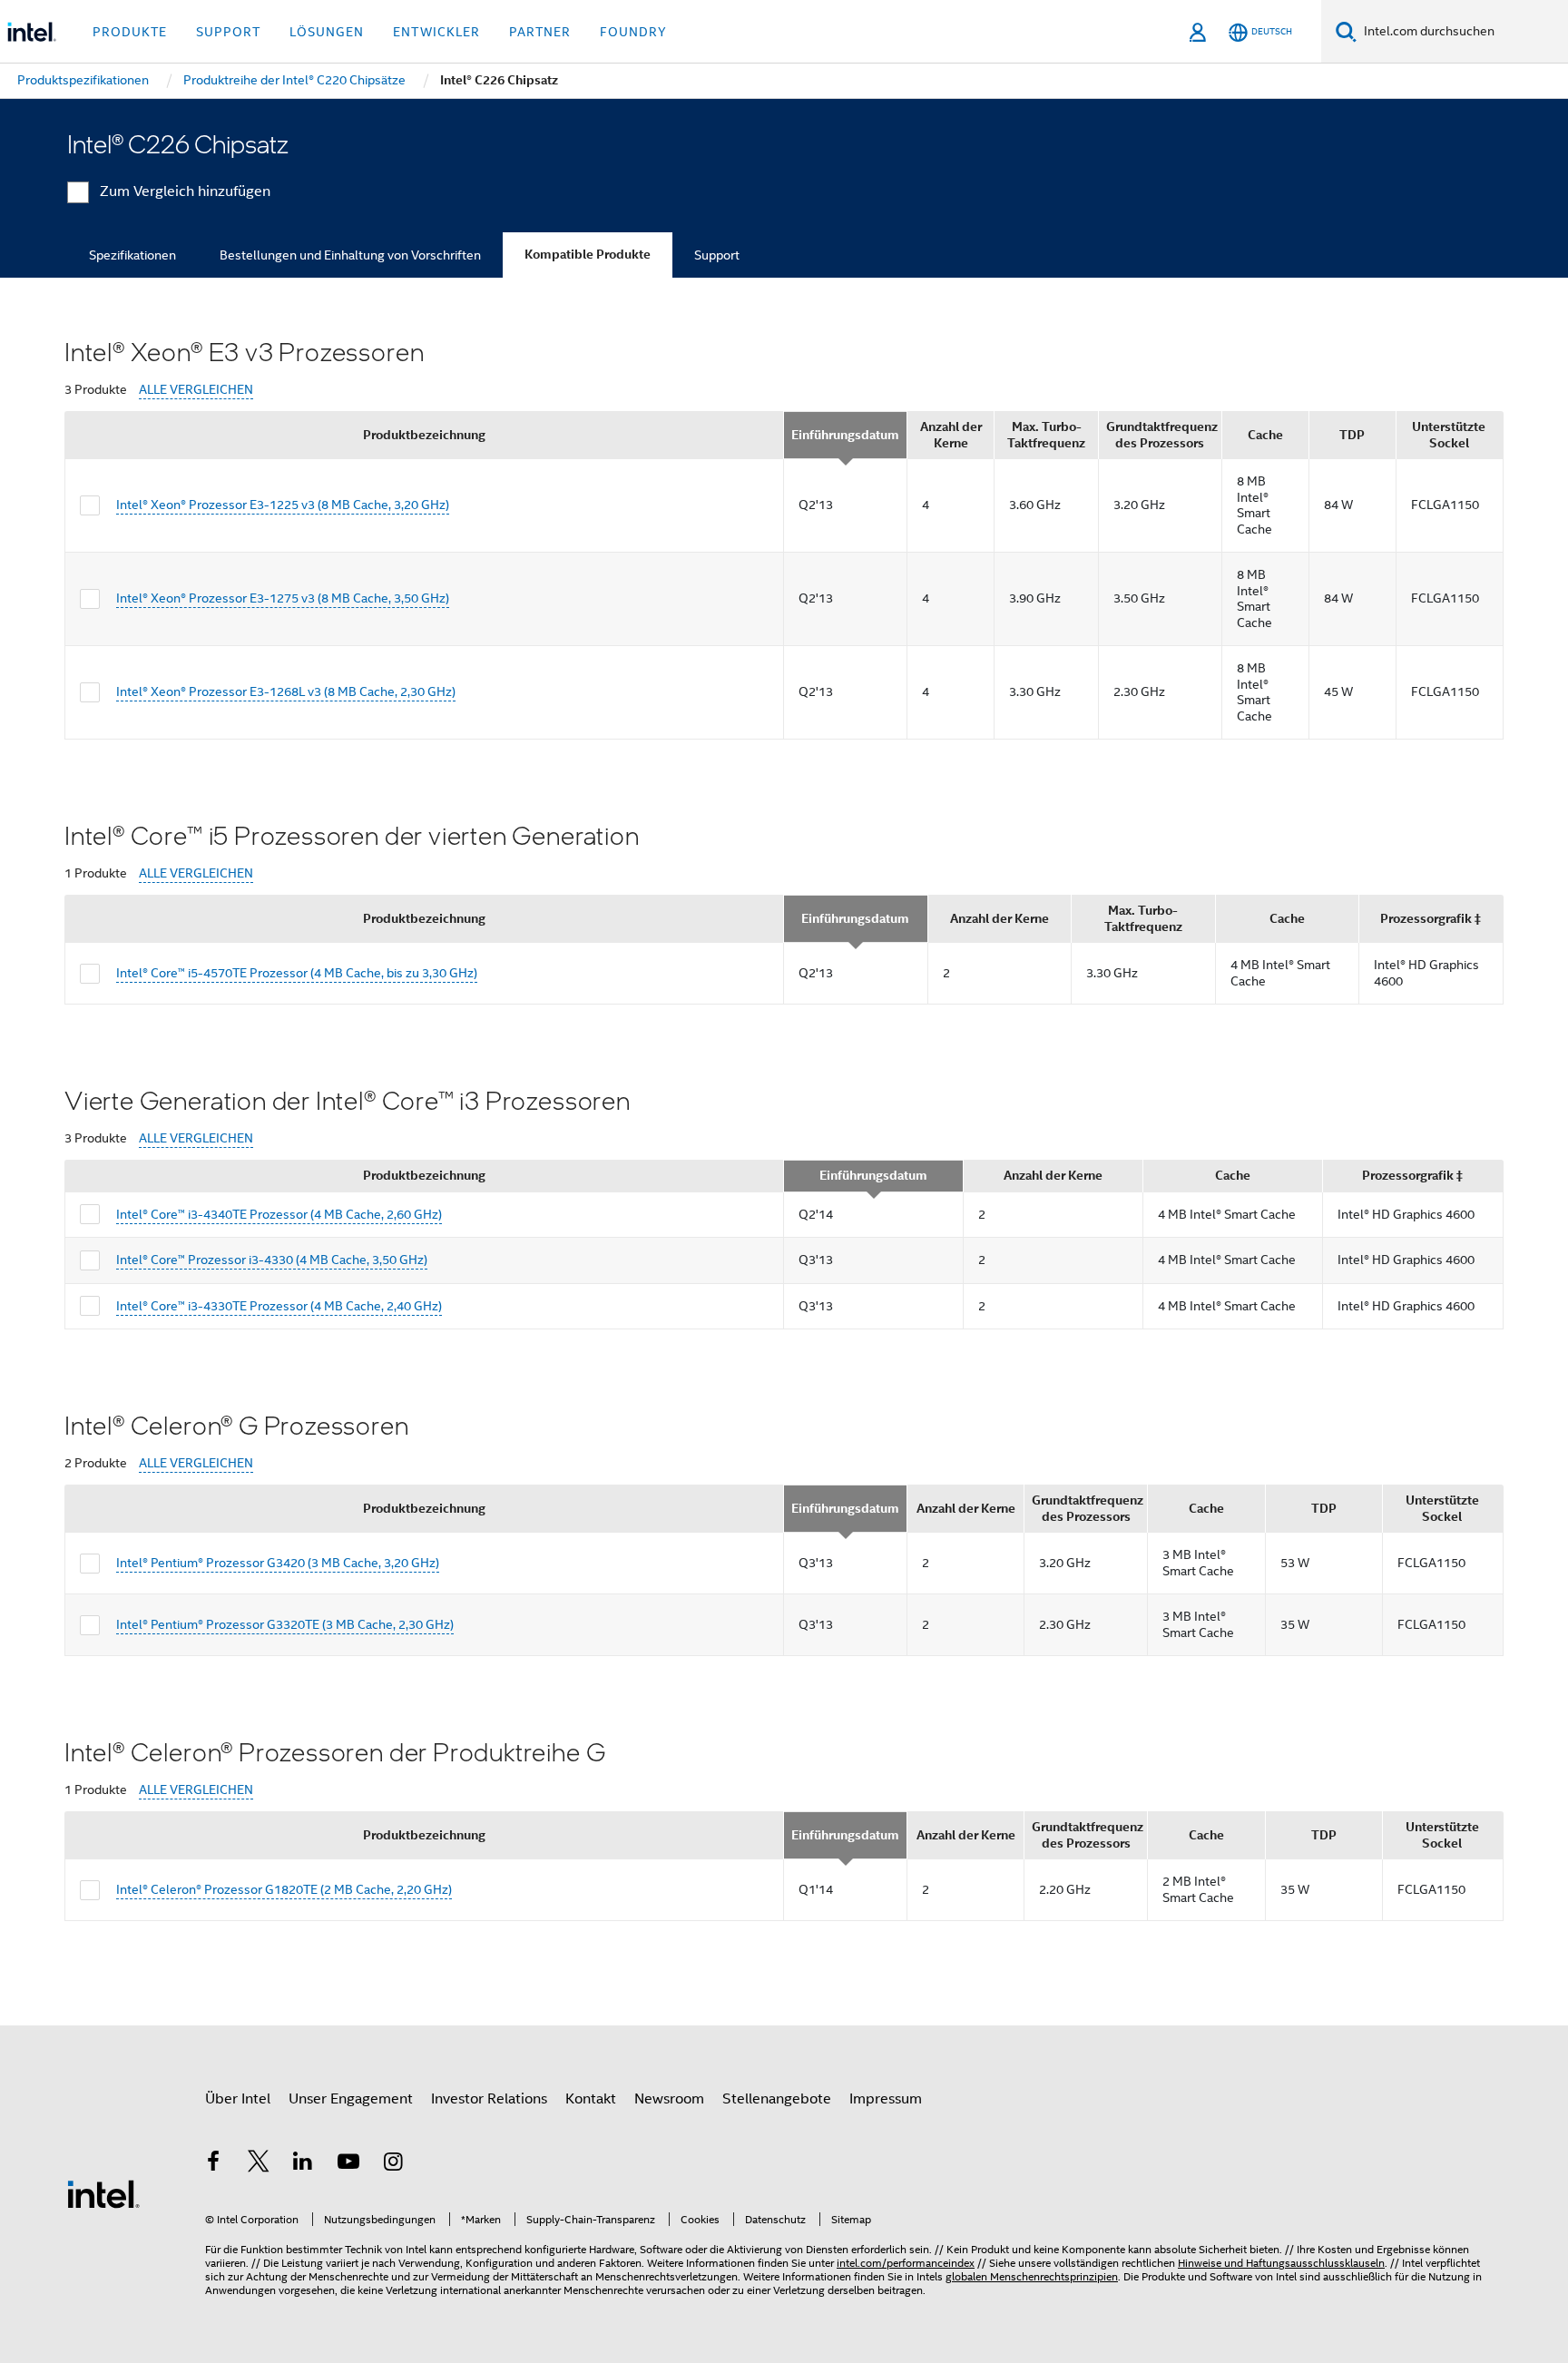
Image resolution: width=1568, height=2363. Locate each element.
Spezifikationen (132, 255)
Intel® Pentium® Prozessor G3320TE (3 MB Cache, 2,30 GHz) (285, 1624)
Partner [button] (540, 32)
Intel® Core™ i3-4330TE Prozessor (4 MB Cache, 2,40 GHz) (279, 1306)
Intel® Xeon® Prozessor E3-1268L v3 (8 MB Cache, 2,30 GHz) (286, 691)
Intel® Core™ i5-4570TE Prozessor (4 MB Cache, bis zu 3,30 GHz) (297, 973)
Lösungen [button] (327, 32)
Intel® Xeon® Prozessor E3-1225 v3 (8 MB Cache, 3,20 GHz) (283, 505)
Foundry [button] (633, 32)
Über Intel (238, 2099)
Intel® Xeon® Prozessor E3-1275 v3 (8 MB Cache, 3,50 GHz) (283, 598)
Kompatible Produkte (588, 255)
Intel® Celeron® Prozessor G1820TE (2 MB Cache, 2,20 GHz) (284, 1889)
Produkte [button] (130, 32)
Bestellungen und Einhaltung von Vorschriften (350, 255)
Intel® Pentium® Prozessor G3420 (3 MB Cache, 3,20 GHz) (278, 1563)
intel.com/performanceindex (906, 2263)
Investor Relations (489, 2099)
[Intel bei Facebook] (213, 2164)
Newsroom (669, 2099)
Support (717, 255)
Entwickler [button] (436, 32)
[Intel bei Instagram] (393, 2164)
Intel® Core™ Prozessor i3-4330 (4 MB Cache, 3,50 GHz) (272, 1260)
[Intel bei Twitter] (259, 2164)
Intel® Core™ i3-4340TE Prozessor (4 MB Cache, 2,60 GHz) (279, 1214)
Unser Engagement (351, 2099)
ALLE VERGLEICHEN (196, 390)
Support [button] (228, 32)
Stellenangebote (777, 2099)
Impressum (886, 2099)
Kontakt (591, 2099)
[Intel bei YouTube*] (348, 2164)
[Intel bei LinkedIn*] (303, 2164)
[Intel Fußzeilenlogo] (103, 2193)
